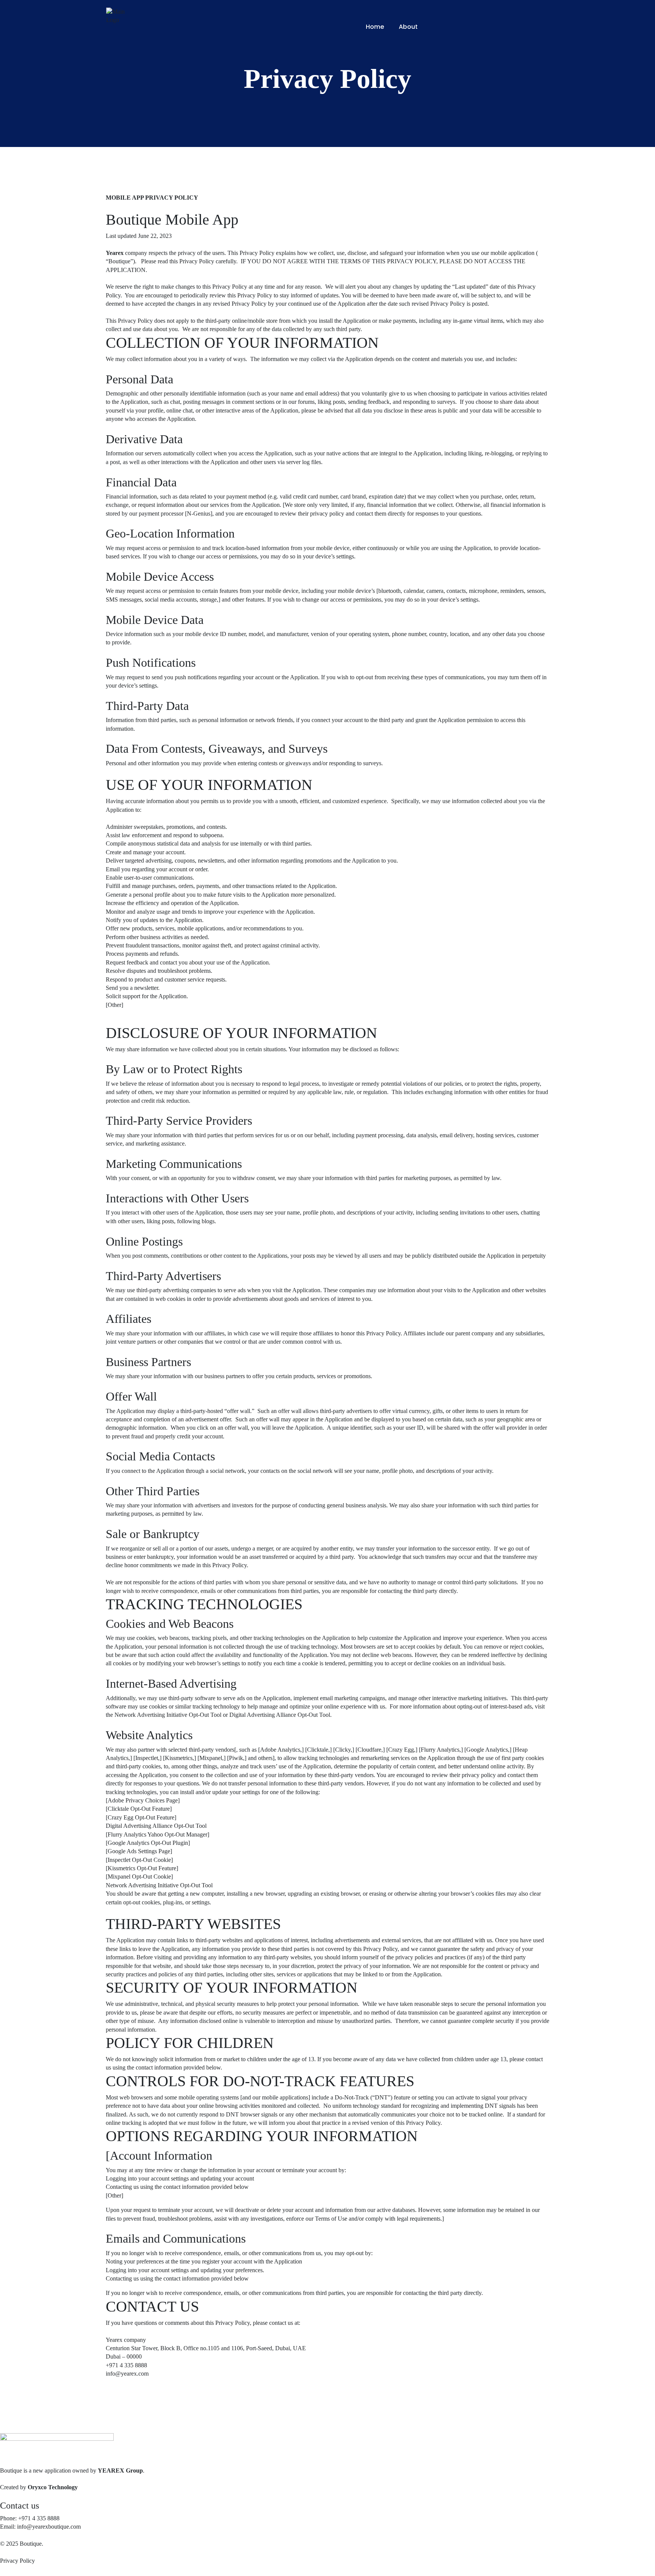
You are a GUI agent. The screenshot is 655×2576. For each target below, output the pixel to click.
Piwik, (237, 1758)
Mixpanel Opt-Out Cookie (139, 1877)
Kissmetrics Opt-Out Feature (142, 1868)
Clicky (343, 1750)
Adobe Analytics (280, 1750)
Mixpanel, (212, 1758)
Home (375, 27)
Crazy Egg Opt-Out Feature (141, 1817)
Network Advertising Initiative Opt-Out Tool (168, 1715)
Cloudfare (369, 1750)
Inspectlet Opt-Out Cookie (139, 1860)
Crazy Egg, (402, 1750)
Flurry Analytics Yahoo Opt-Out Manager (157, 1834)
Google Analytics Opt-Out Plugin (148, 1843)
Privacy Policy (17, 2561)
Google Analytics (487, 1750)
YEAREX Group (120, 2470)
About (408, 27)
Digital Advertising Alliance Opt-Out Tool (280, 1715)
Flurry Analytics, (441, 1750)
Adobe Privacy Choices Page (143, 1800)
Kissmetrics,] (180, 1758)
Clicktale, (318, 1750)
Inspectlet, (147, 1758)
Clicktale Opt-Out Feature (139, 1809)
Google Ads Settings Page (139, 1851)
